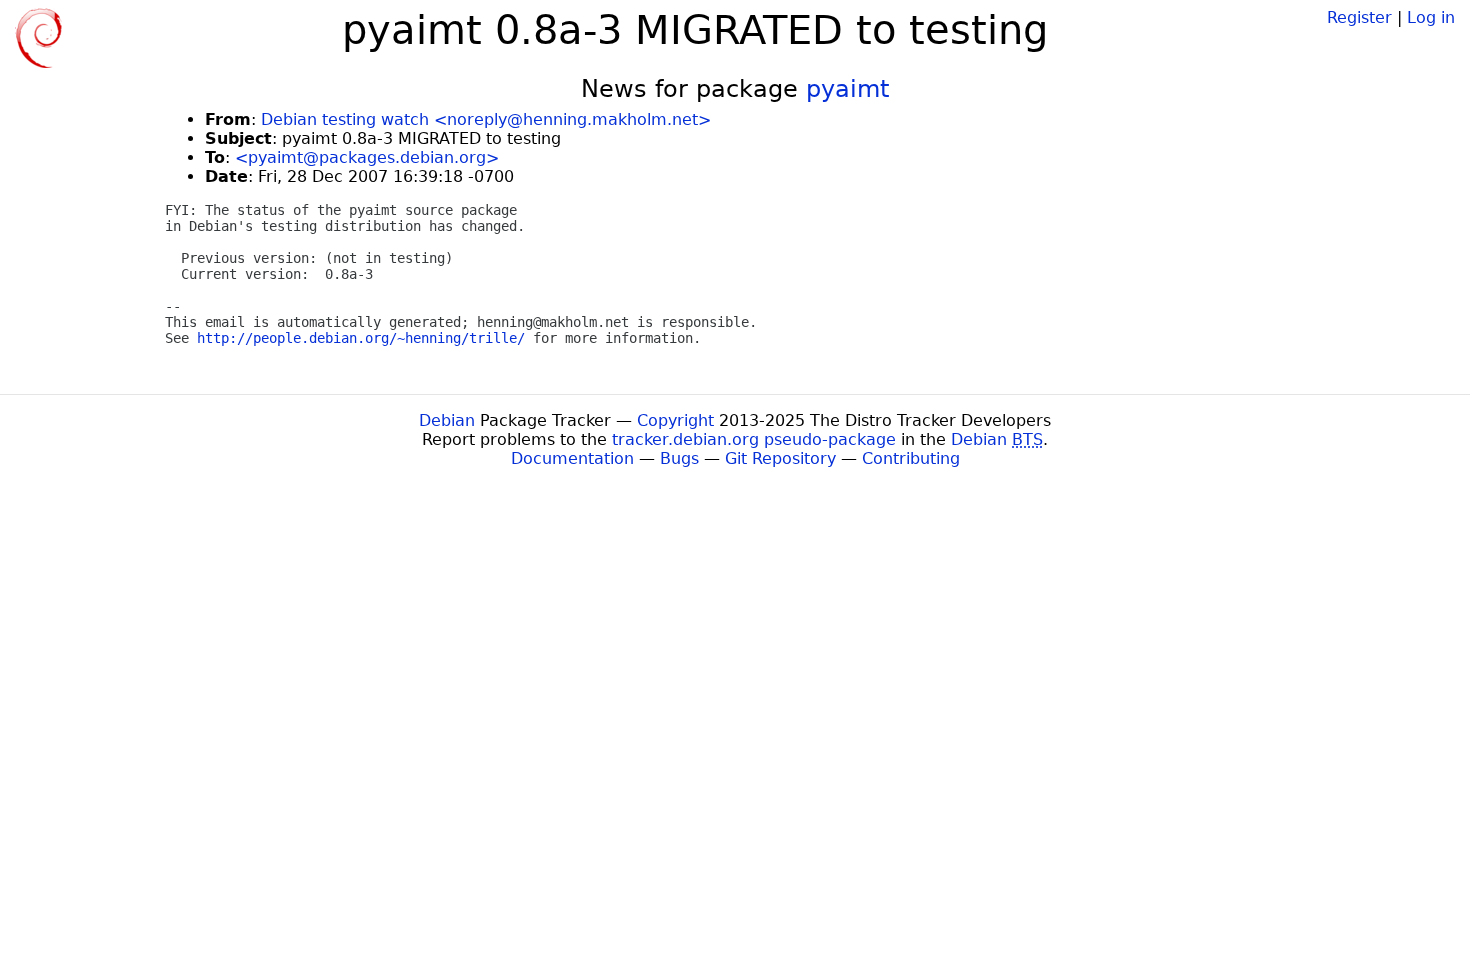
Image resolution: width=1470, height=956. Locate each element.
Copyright (675, 420)
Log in (1431, 17)
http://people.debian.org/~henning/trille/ (361, 338)
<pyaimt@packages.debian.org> (367, 157)
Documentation (572, 458)
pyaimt (847, 89)
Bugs (679, 458)
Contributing (911, 458)
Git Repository (780, 458)
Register (1359, 17)
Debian (447, 420)
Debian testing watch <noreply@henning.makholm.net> (486, 119)
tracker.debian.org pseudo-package (754, 439)
